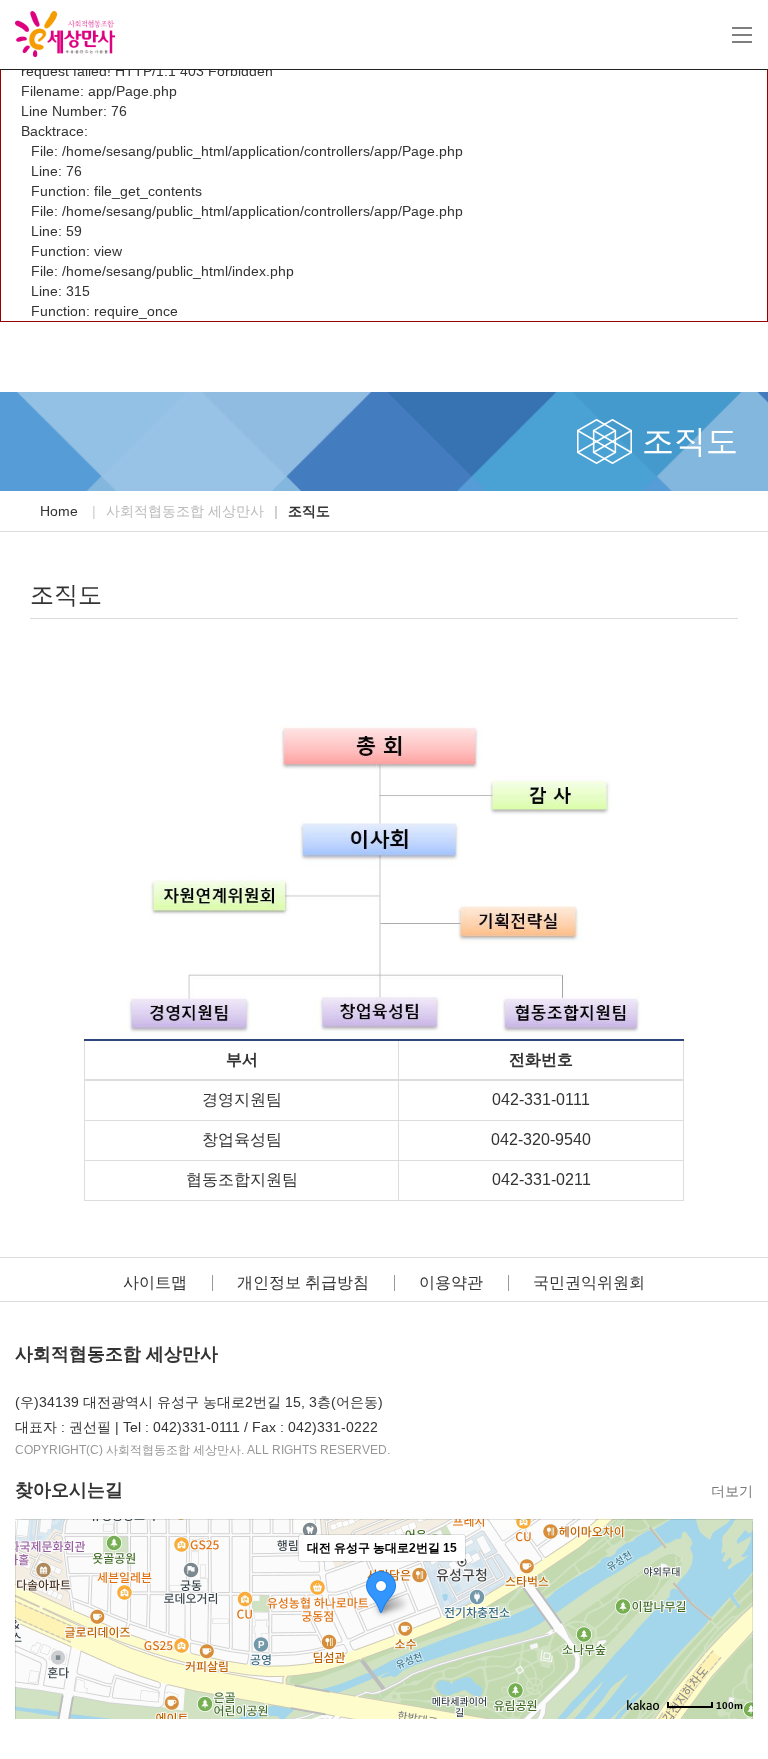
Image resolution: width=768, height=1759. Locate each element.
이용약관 (451, 1282)
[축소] (728, 1616)
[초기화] (728, 1654)
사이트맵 (155, 1282)
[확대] (728, 1583)
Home (59, 511)
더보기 (732, 1491)
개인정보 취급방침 (303, 1282)
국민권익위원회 (589, 1282)
